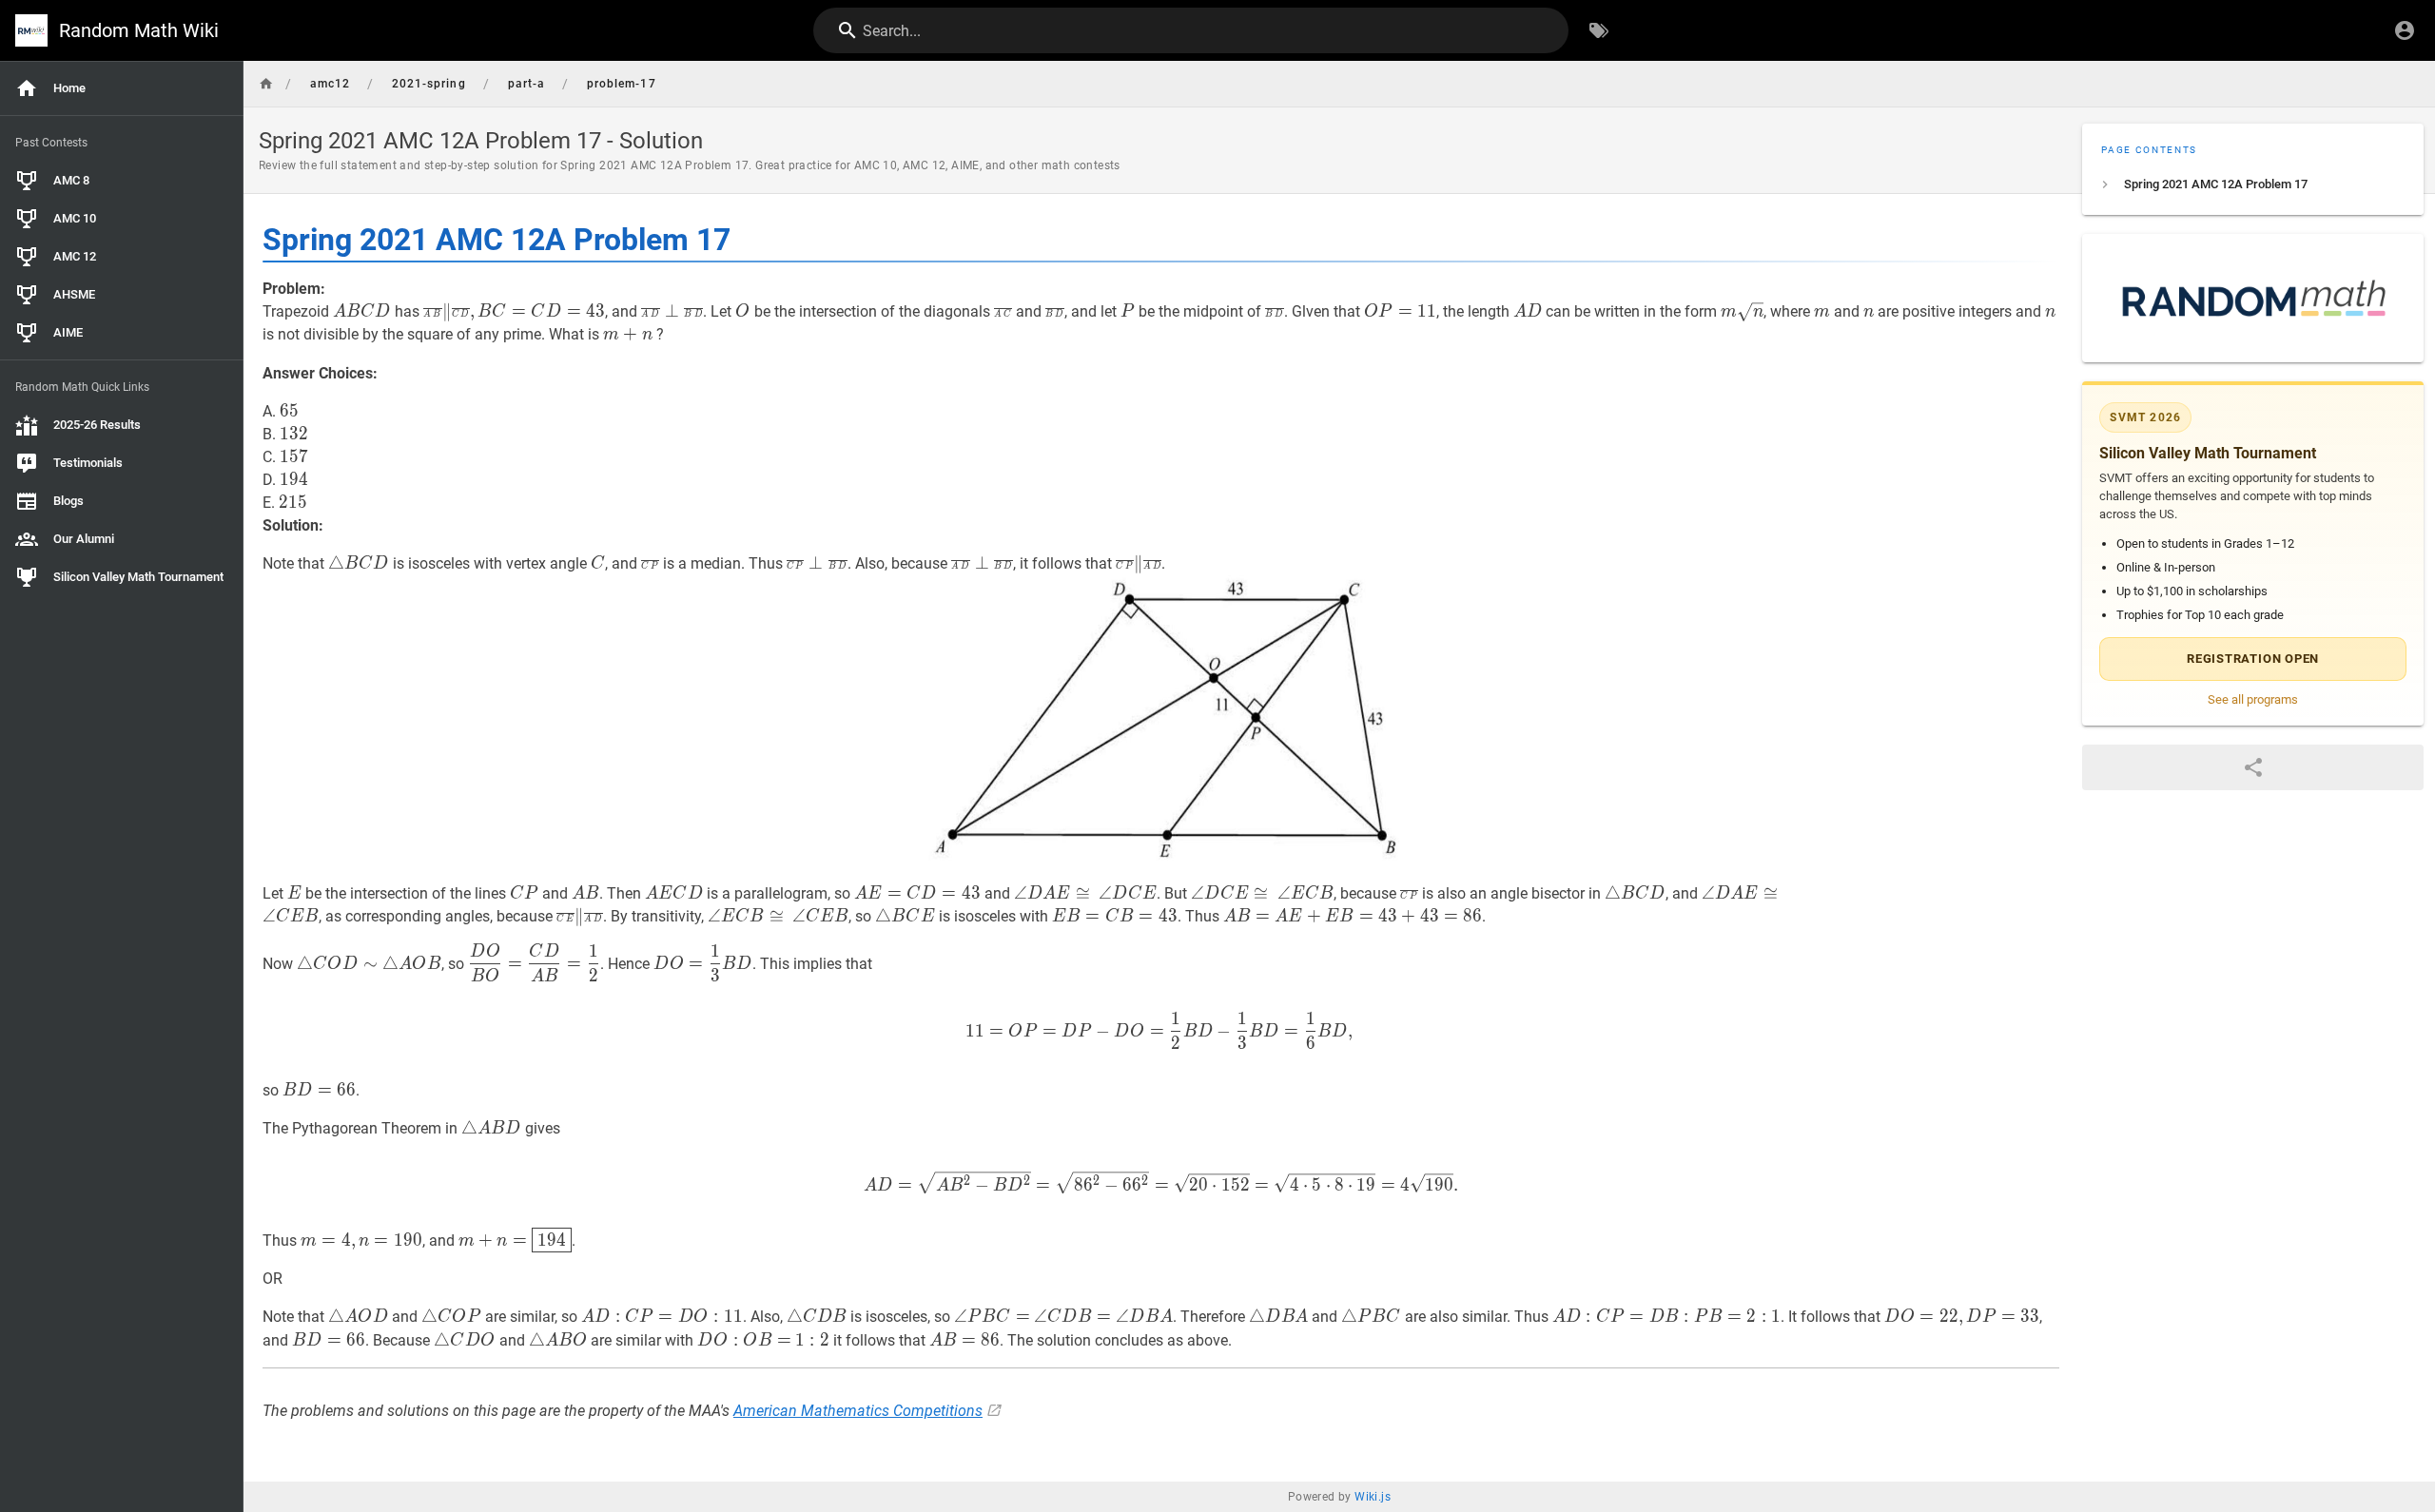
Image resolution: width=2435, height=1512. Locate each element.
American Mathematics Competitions (858, 1411)
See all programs (2253, 699)
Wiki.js (1373, 1497)
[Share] (2253, 767)
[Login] (2405, 30)
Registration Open (2253, 659)
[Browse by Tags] (1599, 30)
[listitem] (2253, 184)
